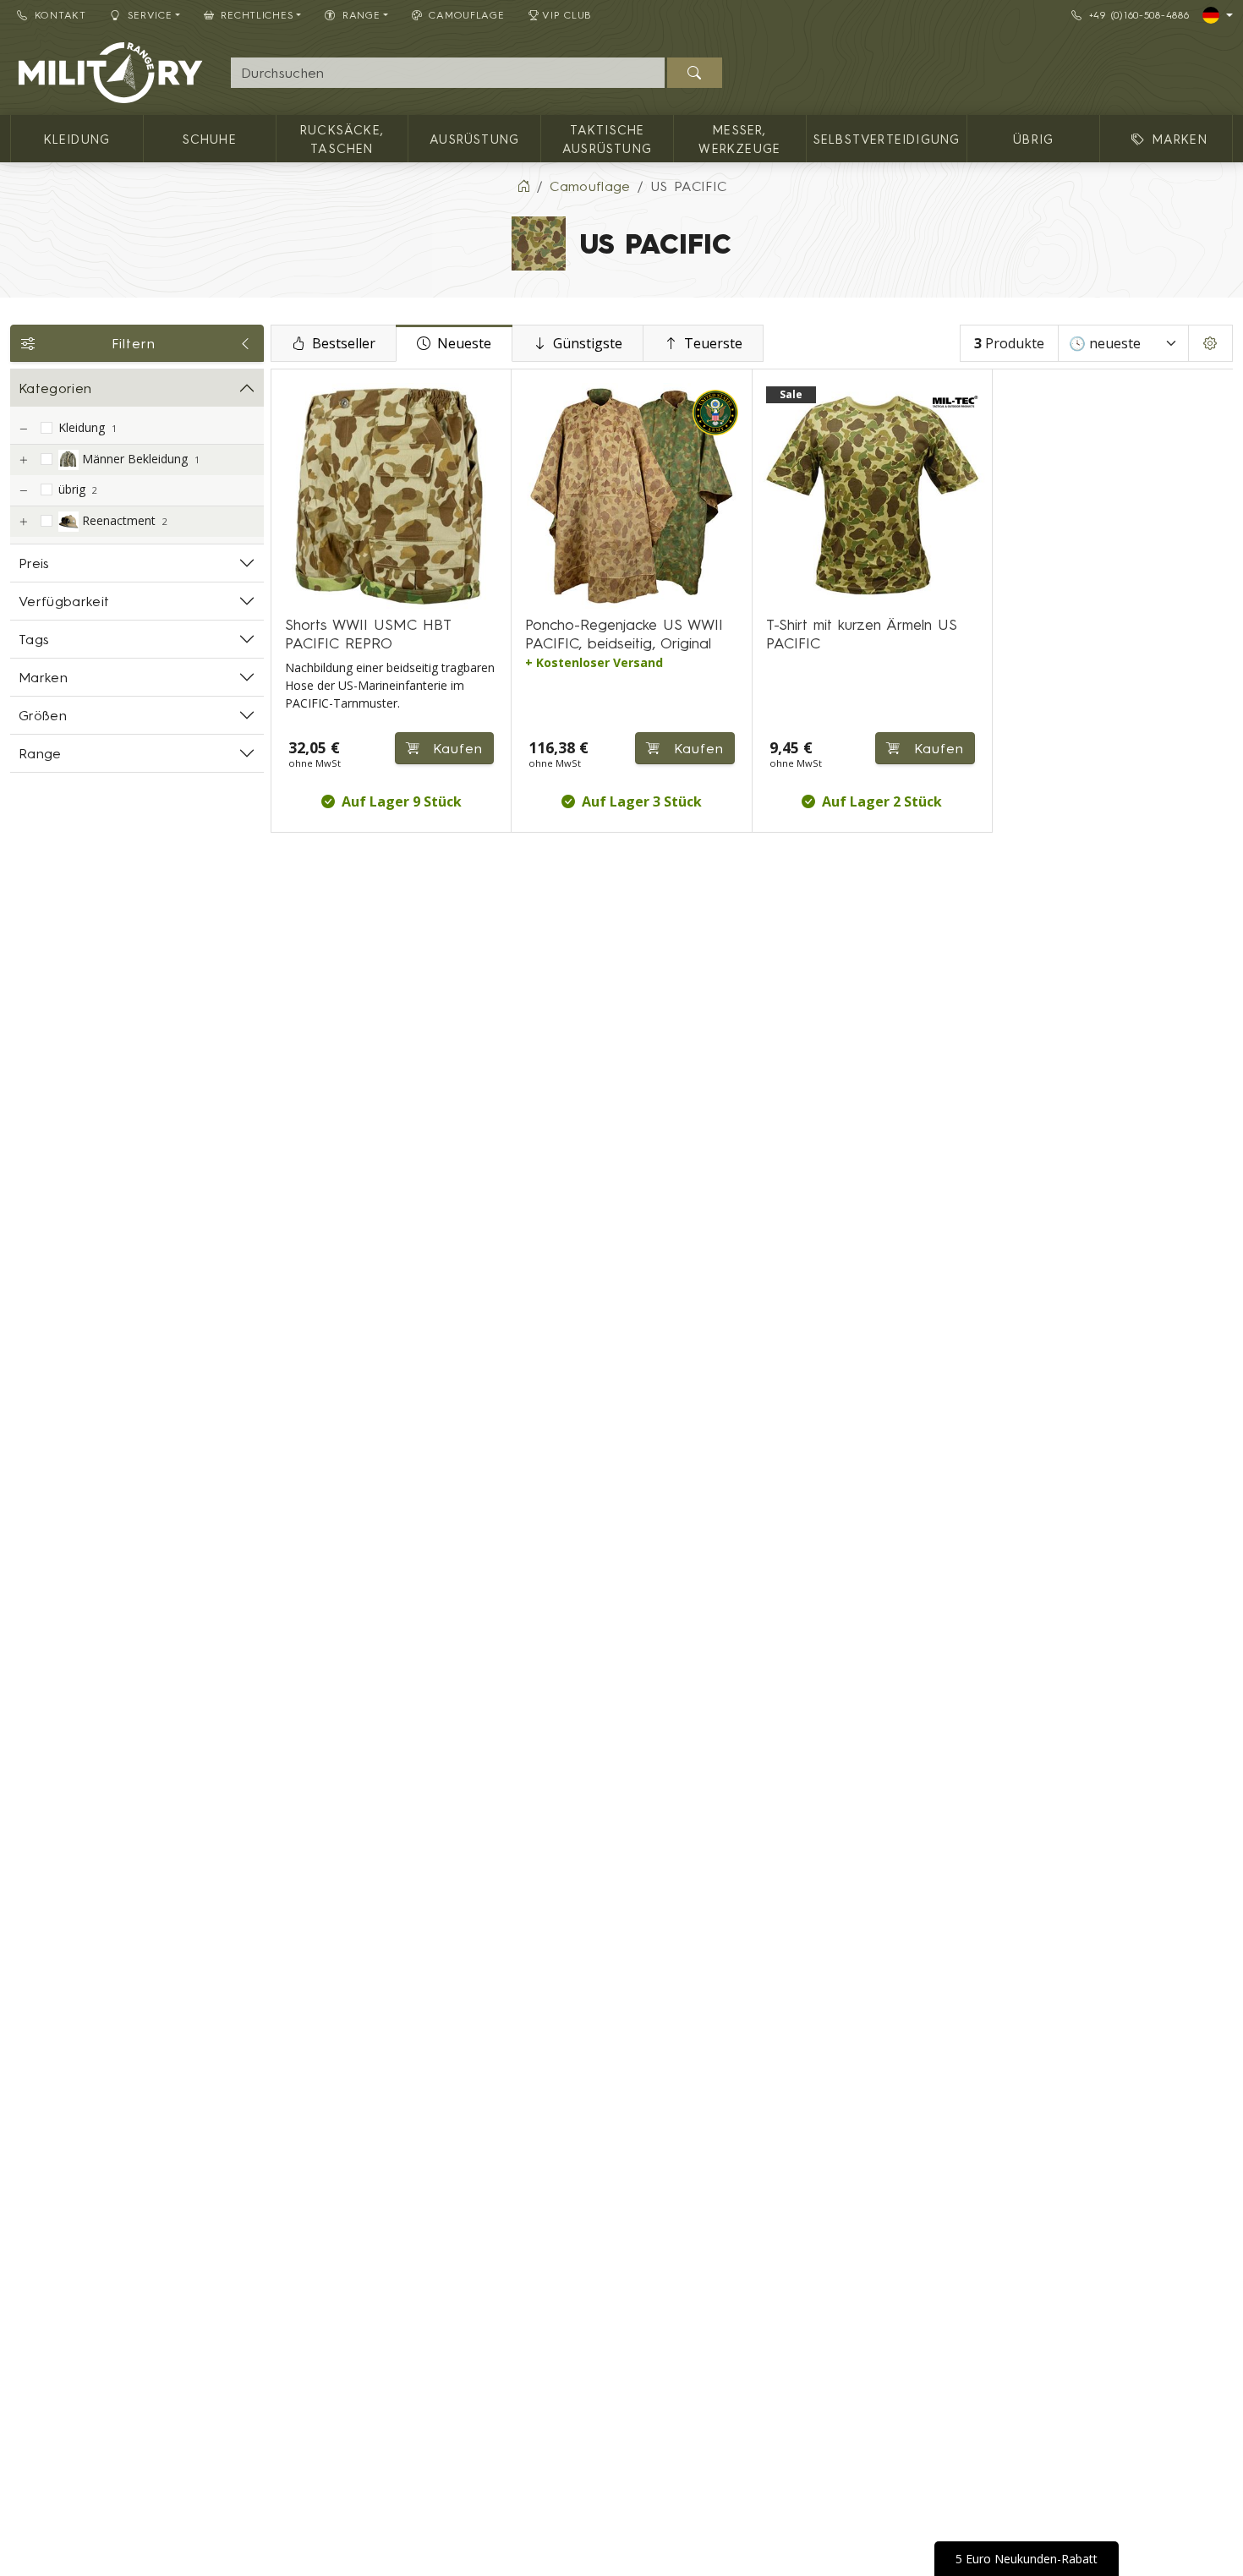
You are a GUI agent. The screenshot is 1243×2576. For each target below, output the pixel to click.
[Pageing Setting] (1210, 343)
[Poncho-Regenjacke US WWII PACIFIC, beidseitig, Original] (631, 496)
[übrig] (23, 491)
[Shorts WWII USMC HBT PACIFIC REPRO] (391, 496)
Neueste (464, 343)
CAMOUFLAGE (466, 15)
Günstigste (588, 343)
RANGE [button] (361, 15)
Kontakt (60, 15)
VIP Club (567, 15)
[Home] (523, 186)
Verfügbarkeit (64, 601)
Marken (43, 677)
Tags (34, 639)
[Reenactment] (23, 522)
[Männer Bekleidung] (23, 460)
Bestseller (344, 343)
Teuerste (713, 343)
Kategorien (55, 388)
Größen (43, 715)
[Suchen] (695, 73)
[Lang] (1218, 15)
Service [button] (150, 15)
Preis (34, 563)
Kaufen (455, 748)
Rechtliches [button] (257, 15)
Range (40, 753)
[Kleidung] (23, 429)
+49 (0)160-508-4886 (1139, 15)
